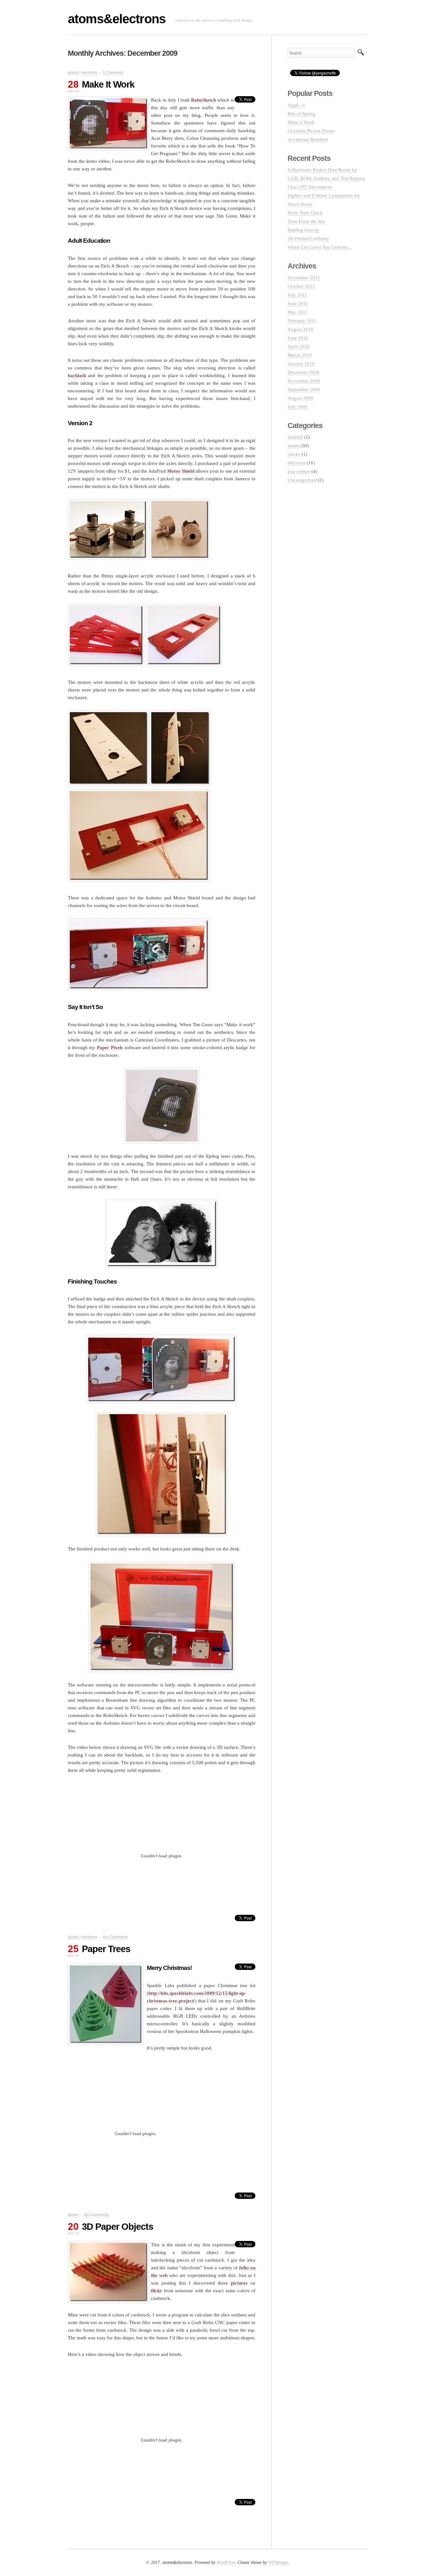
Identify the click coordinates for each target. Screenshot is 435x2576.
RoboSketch (203, 100)
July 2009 (297, 407)
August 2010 (300, 329)
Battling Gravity (303, 230)
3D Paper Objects (118, 2227)
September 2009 (304, 390)
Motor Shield (181, 471)
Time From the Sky (307, 221)
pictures (239, 2283)
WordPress (226, 2562)
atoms (73, 73)
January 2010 (301, 364)
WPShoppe (278, 2562)
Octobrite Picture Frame (311, 131)
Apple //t (296, 105)
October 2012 (301, 286)
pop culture (299, 471)
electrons (89, 73)
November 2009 (304, 381)
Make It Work (108, 84)
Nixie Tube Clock (305, 213)
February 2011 (302, 321)
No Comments (115, 1937)
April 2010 (298, 347)
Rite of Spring (301, 114)
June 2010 (298, 338)
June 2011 (298, 304)
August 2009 (300, 398)
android (295, 437)
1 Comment (113, 73)
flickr (157, 2291)
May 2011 (298, 312)
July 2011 (297, 295)
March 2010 (300, 355)
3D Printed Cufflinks (308, 239)
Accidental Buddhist (308, 140)
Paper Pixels (110, 1048)
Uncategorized (302, 480)
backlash (77, 376)
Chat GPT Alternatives (310, 187)
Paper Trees (106, 1949)
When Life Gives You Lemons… (320, 247)
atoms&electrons (117, 19)
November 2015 (304, 278)
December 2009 (303, 372)
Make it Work (301, 122)
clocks (294, 454)
